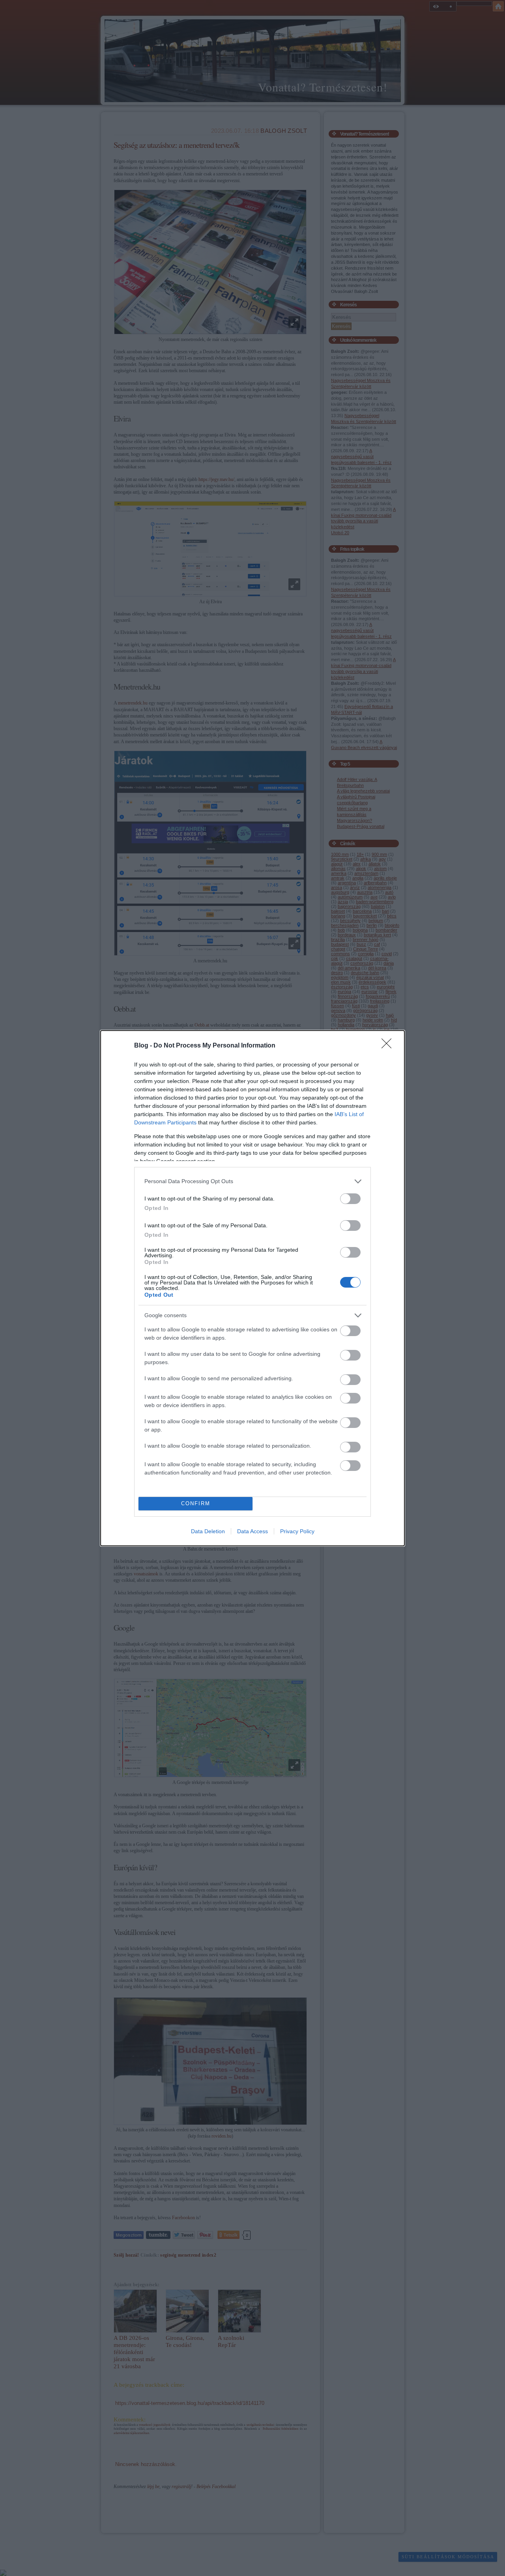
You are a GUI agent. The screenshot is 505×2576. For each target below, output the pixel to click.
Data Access (252, 1531)
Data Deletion (208, 1531)
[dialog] (252, 1288)
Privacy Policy (297, 1531)
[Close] (389, 1046)
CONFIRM (196, 1503)
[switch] (350, 1199)
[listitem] (252, 1181)
